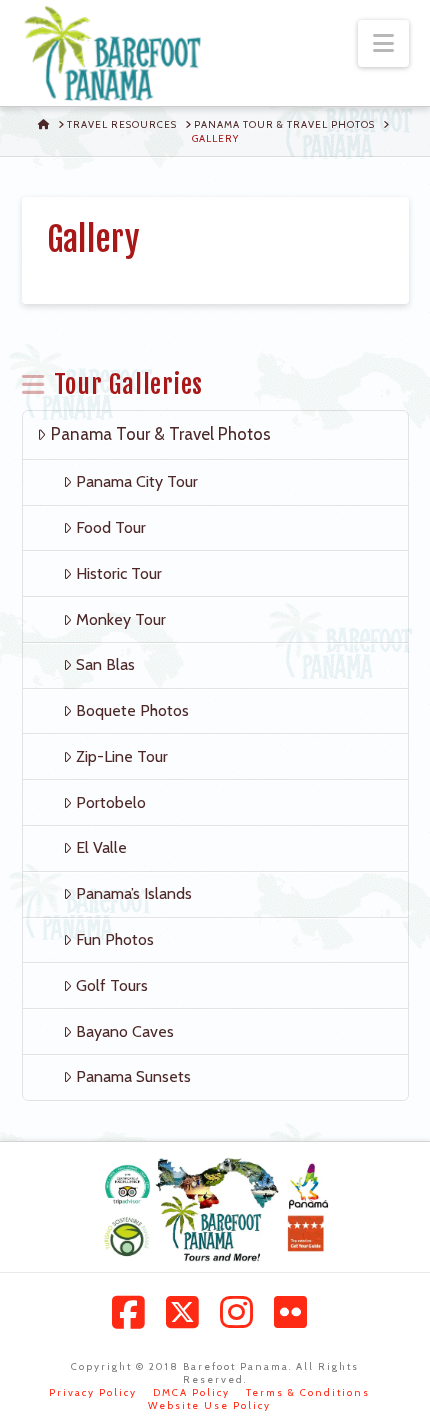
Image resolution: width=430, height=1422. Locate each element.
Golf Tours (112, 985)
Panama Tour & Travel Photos (161, 434)
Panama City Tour (137, 481)
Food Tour (111, 527)
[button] (383, 43)
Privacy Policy (93, 1392)
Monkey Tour (121, 619)
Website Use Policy (209, 1405)
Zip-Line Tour (122, 756)
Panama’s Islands (134, 893)
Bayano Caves (125, 1031)
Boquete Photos (132, 710)
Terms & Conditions (308, 1392)
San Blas (105, 664)
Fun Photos (115, 939)
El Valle (101, 847)
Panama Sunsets (133, 1076)
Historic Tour (119, 573)
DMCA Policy (191, 1392)
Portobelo (111, 802)
